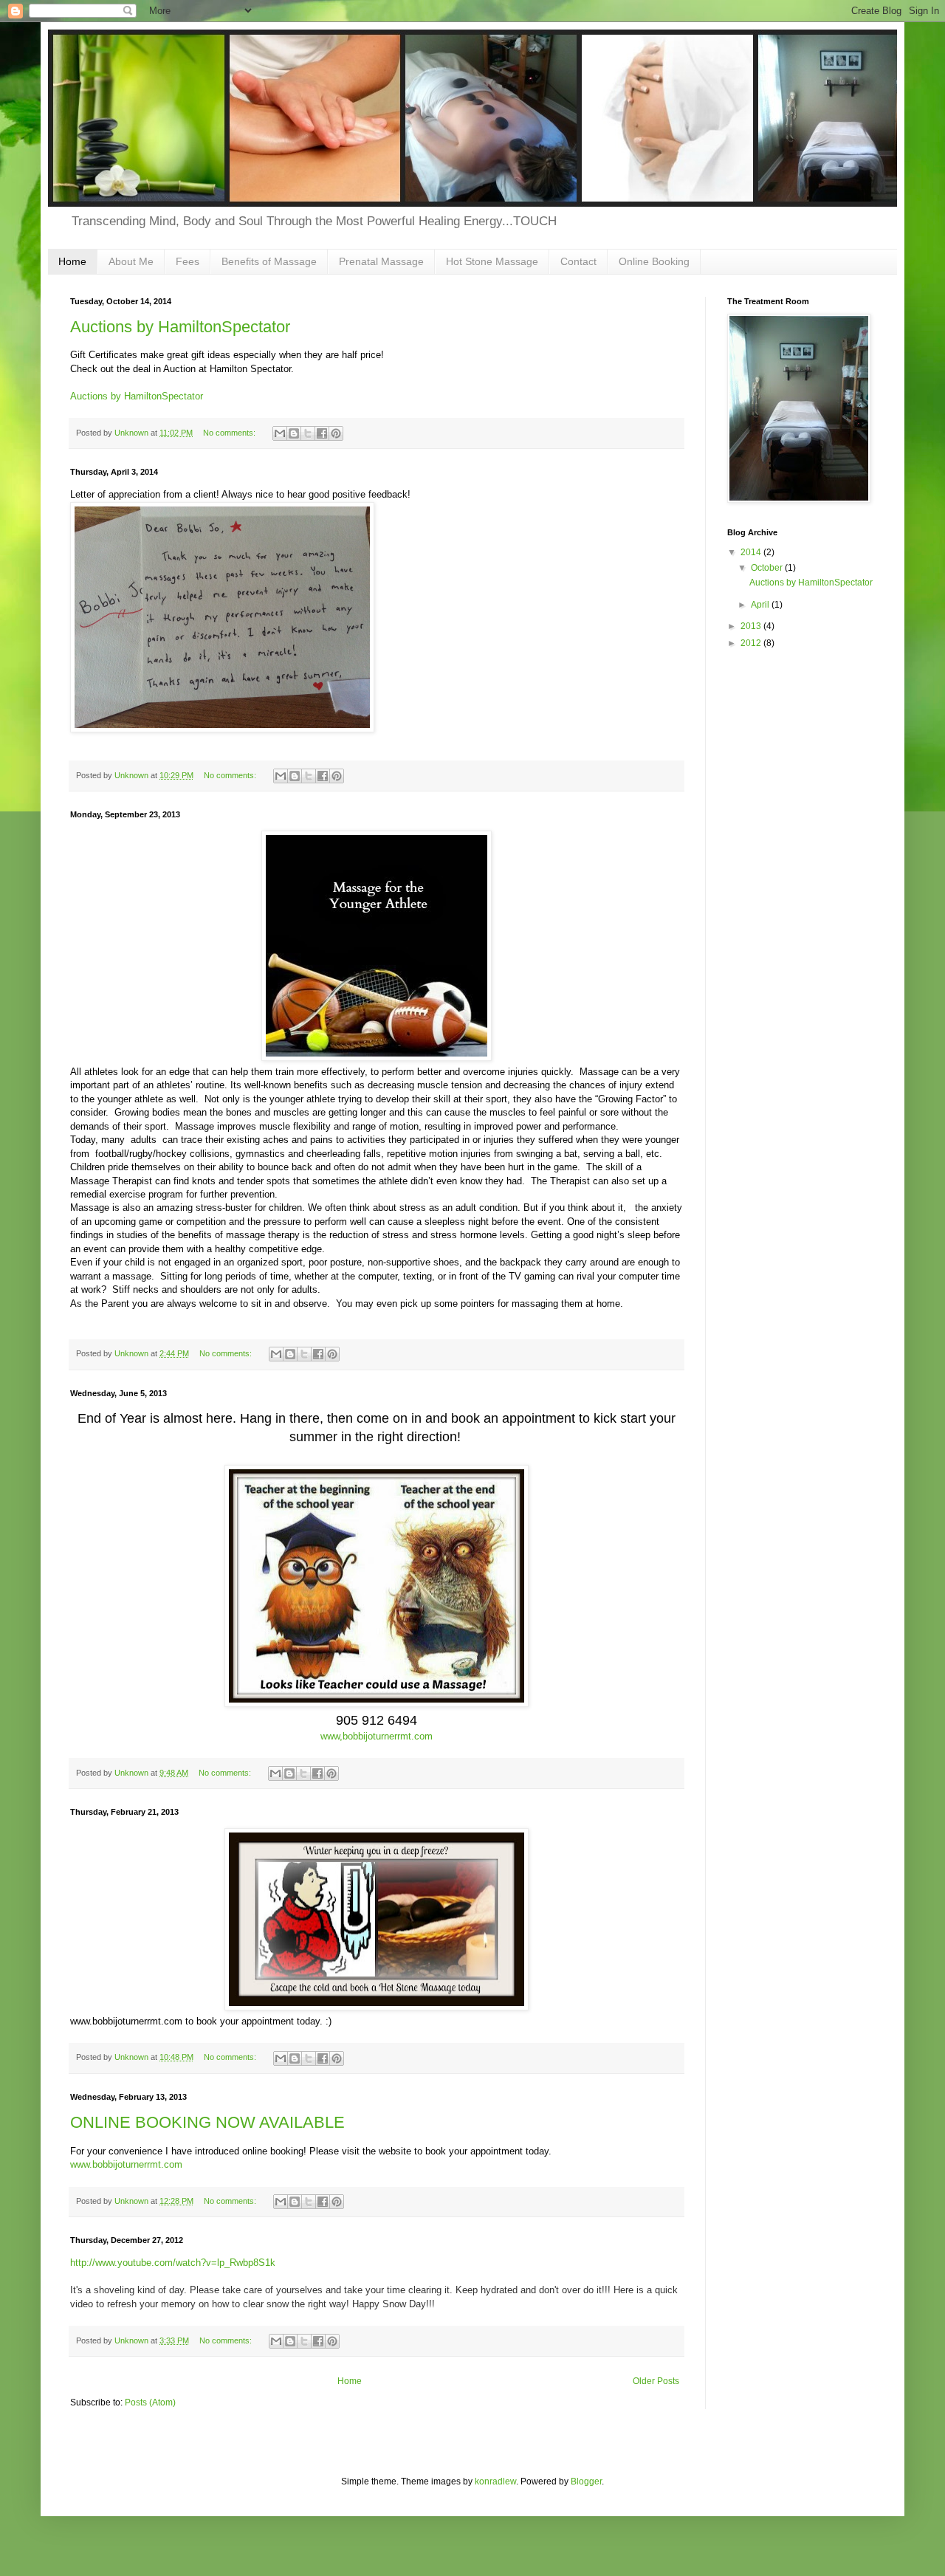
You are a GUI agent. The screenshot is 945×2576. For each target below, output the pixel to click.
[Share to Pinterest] (336, 433)
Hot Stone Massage (492, 261)
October (768, 568)
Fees (188, 261)
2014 (752, 552)
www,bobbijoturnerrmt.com (377, 1736)
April (761, 605)
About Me (131, 261)
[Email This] (280, 433)
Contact (578, 261)
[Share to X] (308, 433)
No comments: (230, 433)
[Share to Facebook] (322, 433)
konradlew (495, 2481)
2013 (752, 626)
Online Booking (654, 261)
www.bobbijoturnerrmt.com (126, 2164)
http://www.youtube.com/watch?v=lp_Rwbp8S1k (173, 2263)
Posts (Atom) (150, 2402)
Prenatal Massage (381, 261)
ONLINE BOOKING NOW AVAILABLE (207, 2122)
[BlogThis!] (294, 433)
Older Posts (656, 2381)
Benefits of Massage (269, 261)
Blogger (586, 2481)
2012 (752, 643)
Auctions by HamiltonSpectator (180, 327)
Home (72, 261)
